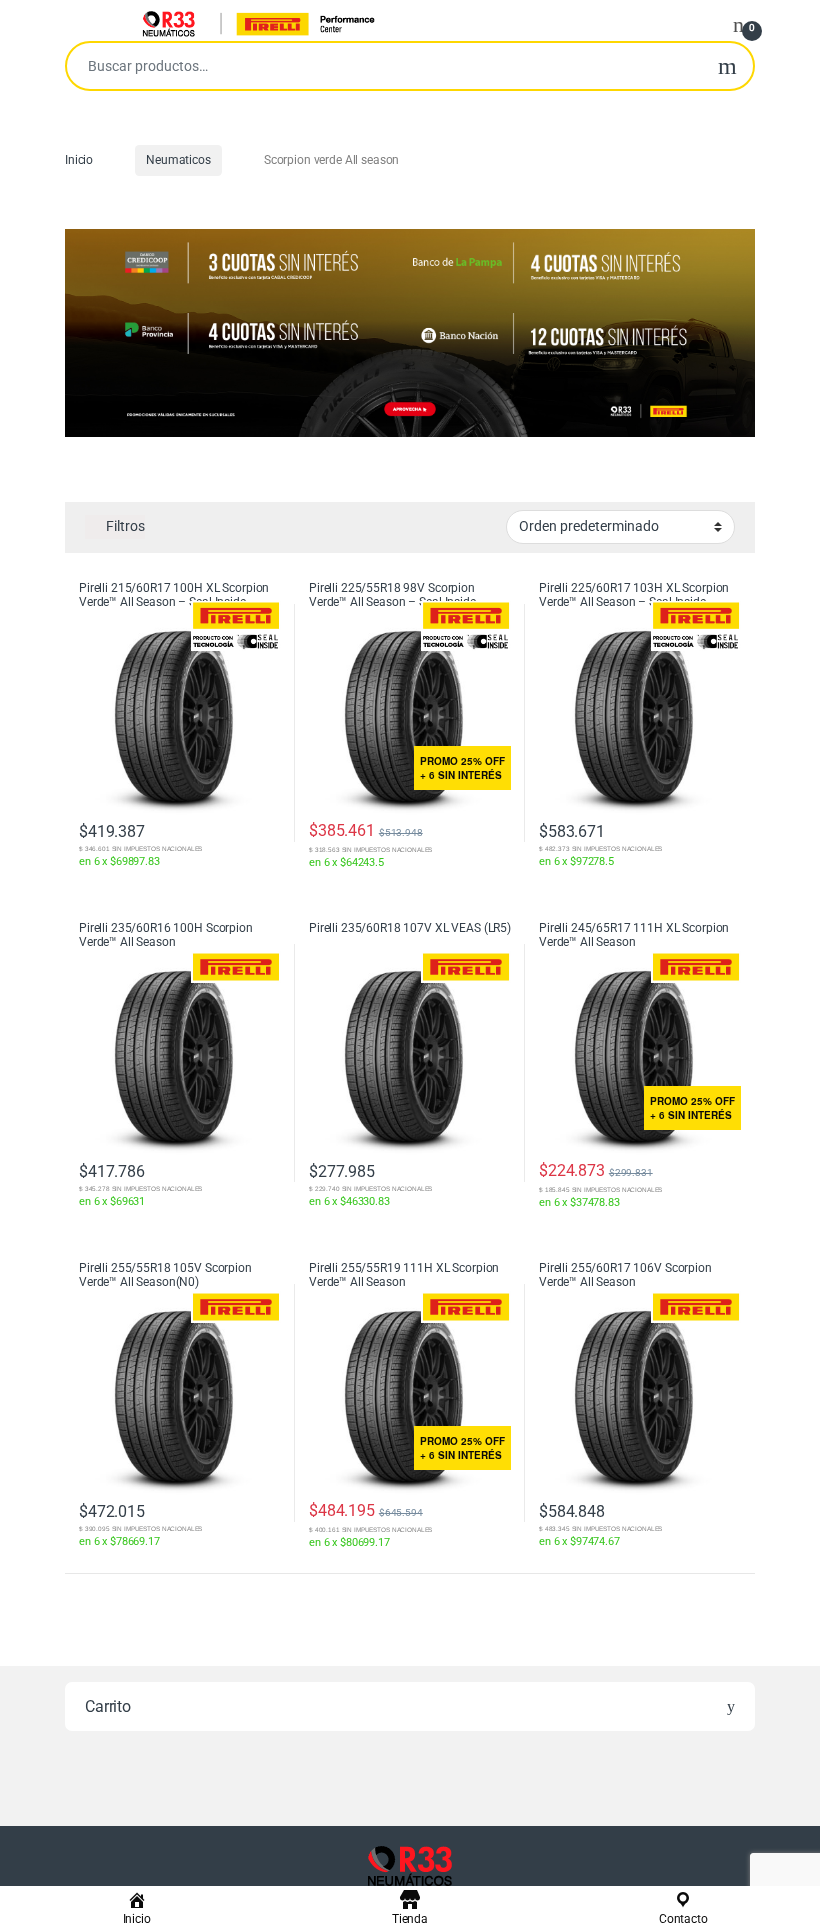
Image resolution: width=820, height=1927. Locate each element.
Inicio (79, 160)
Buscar (727, 66)
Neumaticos (178, 160)
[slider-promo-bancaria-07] (410, 333)
